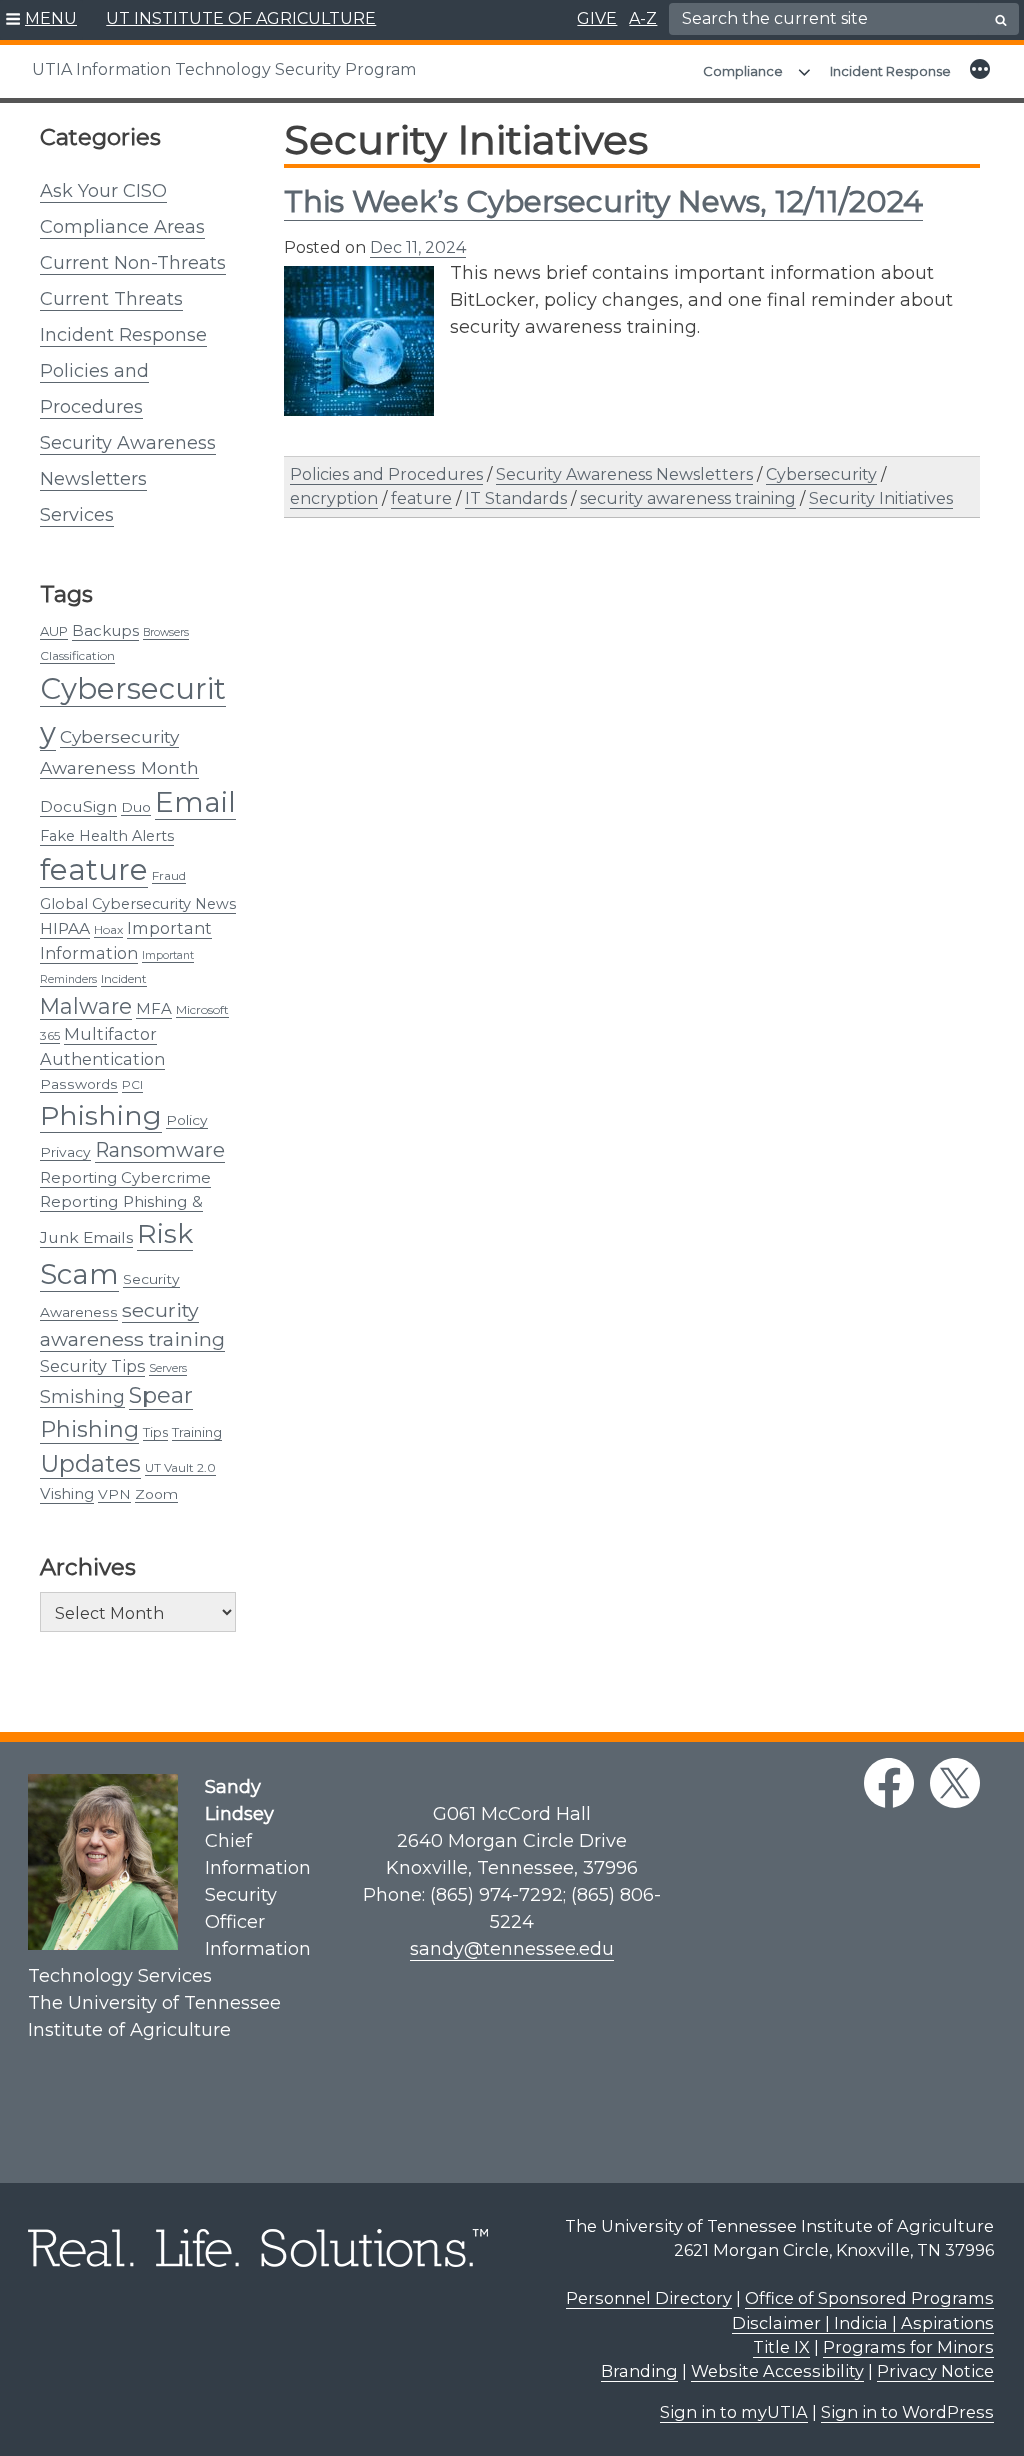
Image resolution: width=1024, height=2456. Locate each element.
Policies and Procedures (386, 474)
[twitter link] (955, 1783)
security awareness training (688, 498)
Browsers (166, 632)
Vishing (67, 1493)
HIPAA (65, 928)
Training (197, 1432)
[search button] (1001, 20)
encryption (334, 498)
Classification (77, 655)
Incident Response (890, 71)
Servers (168, 1368)
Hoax (108, 929)
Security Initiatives (881, 498)
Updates (90, 1463)
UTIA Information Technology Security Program (224, 69)
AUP (54, 631)
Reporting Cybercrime (125, 1177)
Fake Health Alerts (107, 836)
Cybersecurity (821, 474)
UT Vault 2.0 (180, 1467)
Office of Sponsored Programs (869, 2298)
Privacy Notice (935, 2371)
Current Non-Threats (133, 263)
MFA (154, 1008)
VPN (114, 1494)
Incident (124, 978)
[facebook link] (889, 1783)
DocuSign (78, 806)
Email (195, 802)
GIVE (597, 18)
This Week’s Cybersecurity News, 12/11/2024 (603, 201)
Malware (86, 1006)
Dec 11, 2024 (418, 247)
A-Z (643, 18)
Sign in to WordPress (907, 2412)
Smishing (82, 1396)
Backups (105, 630)
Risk (165, 1233)
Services (77, 515)
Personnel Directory (649, 2298)
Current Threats (111, 299)
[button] (41, 20)
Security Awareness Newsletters (624, 474)
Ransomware (160, 1150)
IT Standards (516, 498)
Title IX (781, 2347)
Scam (79, 1274)
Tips (155, 1432)
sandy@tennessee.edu (512, 1949)
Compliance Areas (122, 227)
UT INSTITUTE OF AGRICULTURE (241, 18)
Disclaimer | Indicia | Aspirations (863, 2323)
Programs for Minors (908, 2347)
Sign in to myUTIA (734, 2412)
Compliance (743, 71)
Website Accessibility (777, 2371)
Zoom (156, 1494)
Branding (639, 2371)
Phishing (101, 1115)
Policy (187, 1120)
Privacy (65, 1152)
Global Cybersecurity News (138, 904)
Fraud (169, 875)
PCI (132, 1084)
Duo (136, 807)
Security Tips (92, 1366)
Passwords (79, 1084)
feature (94, 869)
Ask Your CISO (103, 191)
